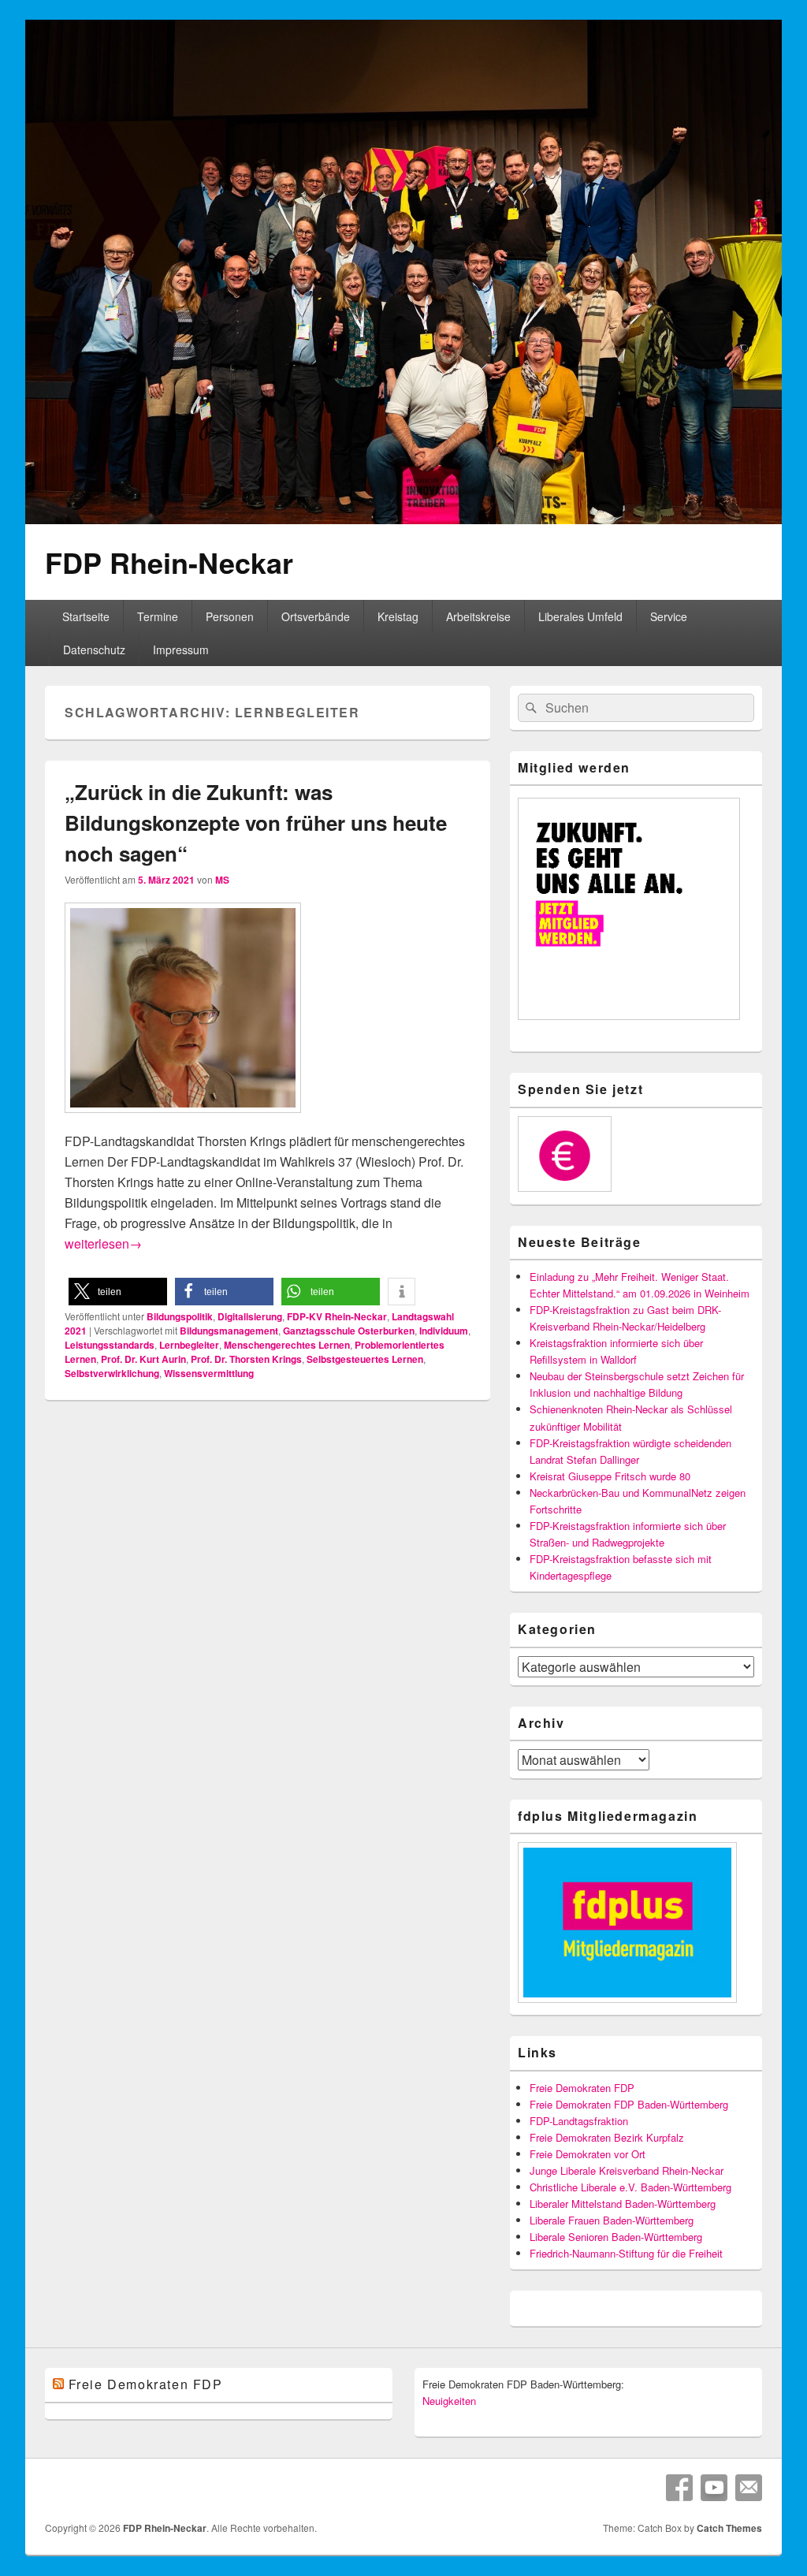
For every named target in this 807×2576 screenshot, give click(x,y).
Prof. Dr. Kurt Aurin (143, 1359)
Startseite (86, 616)
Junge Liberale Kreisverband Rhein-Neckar (627, 2170)
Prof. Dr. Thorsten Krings (246, 1359)
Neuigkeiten (449, 2401)
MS (222, 880)
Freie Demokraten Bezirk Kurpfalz (607, 2137)
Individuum (444, 1331)
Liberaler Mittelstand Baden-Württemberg (623, 2204)
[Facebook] (679, 2488)
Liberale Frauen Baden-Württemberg (612, 2220)
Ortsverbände (316, 616)
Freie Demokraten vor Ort (588, 2154)
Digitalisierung (250, 1316)
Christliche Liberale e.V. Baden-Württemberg (630, 2187)
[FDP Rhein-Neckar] (403, 519)
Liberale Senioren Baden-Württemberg (616, 2237)
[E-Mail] (749, 2488)
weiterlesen (103, 1243)
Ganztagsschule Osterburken (349, 1331)
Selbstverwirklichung (112, 1373)
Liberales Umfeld (580, 616)
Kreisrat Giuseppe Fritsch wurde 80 (610, 1476)
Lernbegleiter (189, 1345)
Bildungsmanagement (229, 1331)
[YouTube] (714, 2488)
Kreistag (398, 616)
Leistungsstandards (110, 1345)
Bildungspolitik (180, 1316)
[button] (118, 1292)
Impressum (181, 650)
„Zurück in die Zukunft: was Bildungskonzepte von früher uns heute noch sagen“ (256, 823)
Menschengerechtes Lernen (287, 1345)
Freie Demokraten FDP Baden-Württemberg (629, 2104)
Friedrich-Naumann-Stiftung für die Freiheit (626, 2253)
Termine (158, 616)
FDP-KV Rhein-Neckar (337, 1316)
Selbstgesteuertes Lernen (365, 1359)
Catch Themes (729, 2528)
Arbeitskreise (478, 616)
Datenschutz (94, 650)
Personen (230, 616)
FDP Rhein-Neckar (169, 562)
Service (669, 616)
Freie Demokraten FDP (582, 2088)
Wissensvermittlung (209, 1373)
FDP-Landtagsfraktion (579, 2121)
